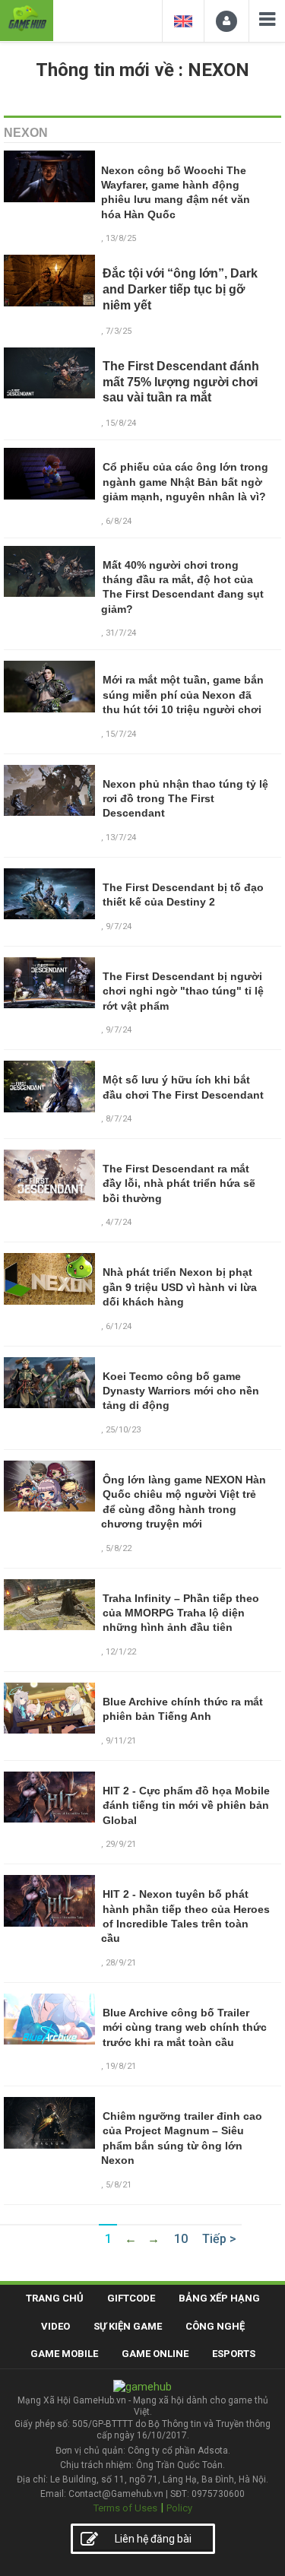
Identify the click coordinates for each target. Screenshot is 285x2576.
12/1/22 (121, 1652)
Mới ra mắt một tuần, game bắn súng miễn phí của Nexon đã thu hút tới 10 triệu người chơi (183, 695)
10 (181, 2239)
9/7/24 (119, 926)
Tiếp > (219, 2239)
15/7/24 (121, 734)
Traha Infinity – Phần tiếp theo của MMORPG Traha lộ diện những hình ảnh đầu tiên (181, 1613)
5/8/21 (119, 2185)
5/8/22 (119, 1548)
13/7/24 (121, 838)
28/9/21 (121, 1963)
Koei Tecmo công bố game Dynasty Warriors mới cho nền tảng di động (181, 1391)
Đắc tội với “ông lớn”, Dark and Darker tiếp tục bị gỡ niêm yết (180, 289)
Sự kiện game (128, 2326)
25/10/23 (123, 1430)
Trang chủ (55, 2298)
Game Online (155, 2354)
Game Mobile (64, 2354)
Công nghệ (215, 2326)
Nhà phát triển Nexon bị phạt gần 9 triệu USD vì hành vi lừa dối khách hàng (180, 1287)
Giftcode (131, 2298)
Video (55, 2326)
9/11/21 (121, 1741)
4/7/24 (119, 1222)
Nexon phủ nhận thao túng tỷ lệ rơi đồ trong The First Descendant (185, 799)
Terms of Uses (125, 2508)
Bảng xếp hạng (219, 2298)
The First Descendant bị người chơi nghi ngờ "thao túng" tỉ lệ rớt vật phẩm (183, 991)
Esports (234, 2354)
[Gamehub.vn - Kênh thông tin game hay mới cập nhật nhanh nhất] (27, 19)
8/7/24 (119, 1119)
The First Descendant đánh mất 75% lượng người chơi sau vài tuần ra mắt (181, 382)
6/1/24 (119, 1326)
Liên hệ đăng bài (153, 2539)
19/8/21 (121, 2066)
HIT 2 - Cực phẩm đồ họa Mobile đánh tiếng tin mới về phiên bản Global (186, 1805)
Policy (179, 2508)
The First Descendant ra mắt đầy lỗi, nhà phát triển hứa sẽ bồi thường (179, 1183)
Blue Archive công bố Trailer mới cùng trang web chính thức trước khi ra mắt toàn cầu (185, 2027)
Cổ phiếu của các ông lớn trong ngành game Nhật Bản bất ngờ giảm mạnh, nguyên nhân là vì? (185, 482)
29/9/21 (121, 1844)
